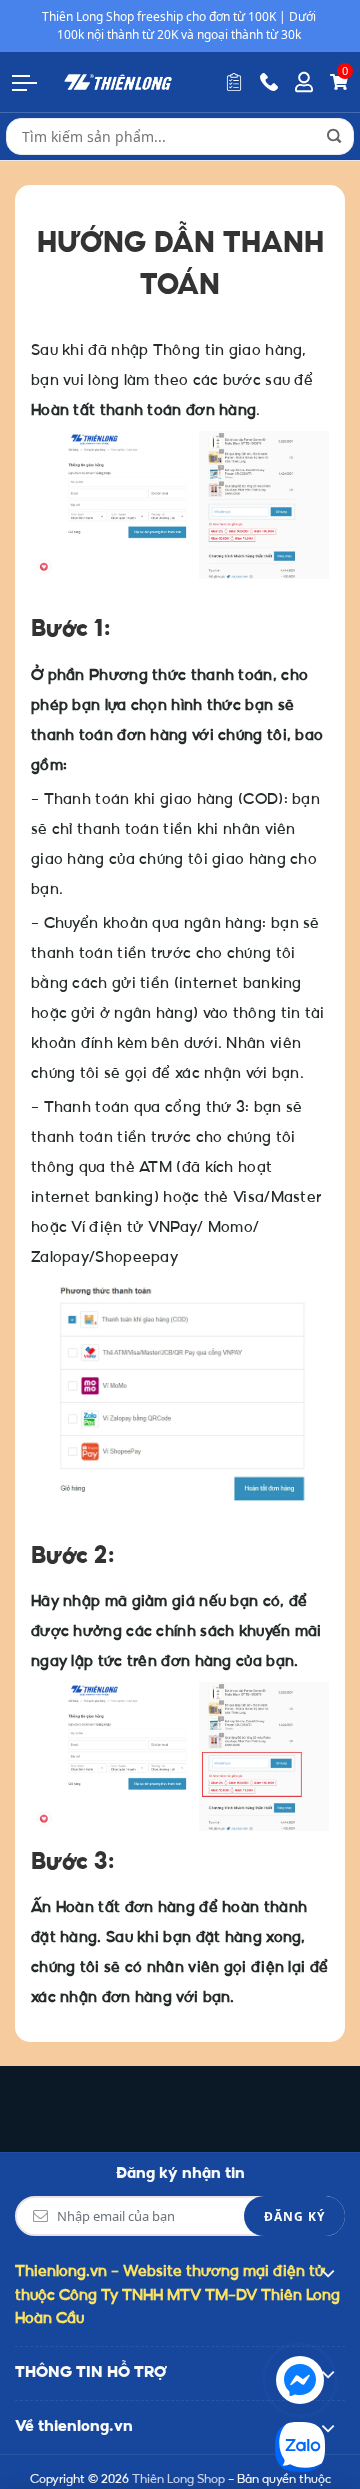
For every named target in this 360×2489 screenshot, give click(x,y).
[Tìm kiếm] (334, 136)
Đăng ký (294, 2216)
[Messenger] (300, 2380)
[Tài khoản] (304, 82)
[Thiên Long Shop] (118, 81)
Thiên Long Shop (178, 2480)
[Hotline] (269, 82)
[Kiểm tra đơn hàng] (234, 82)
